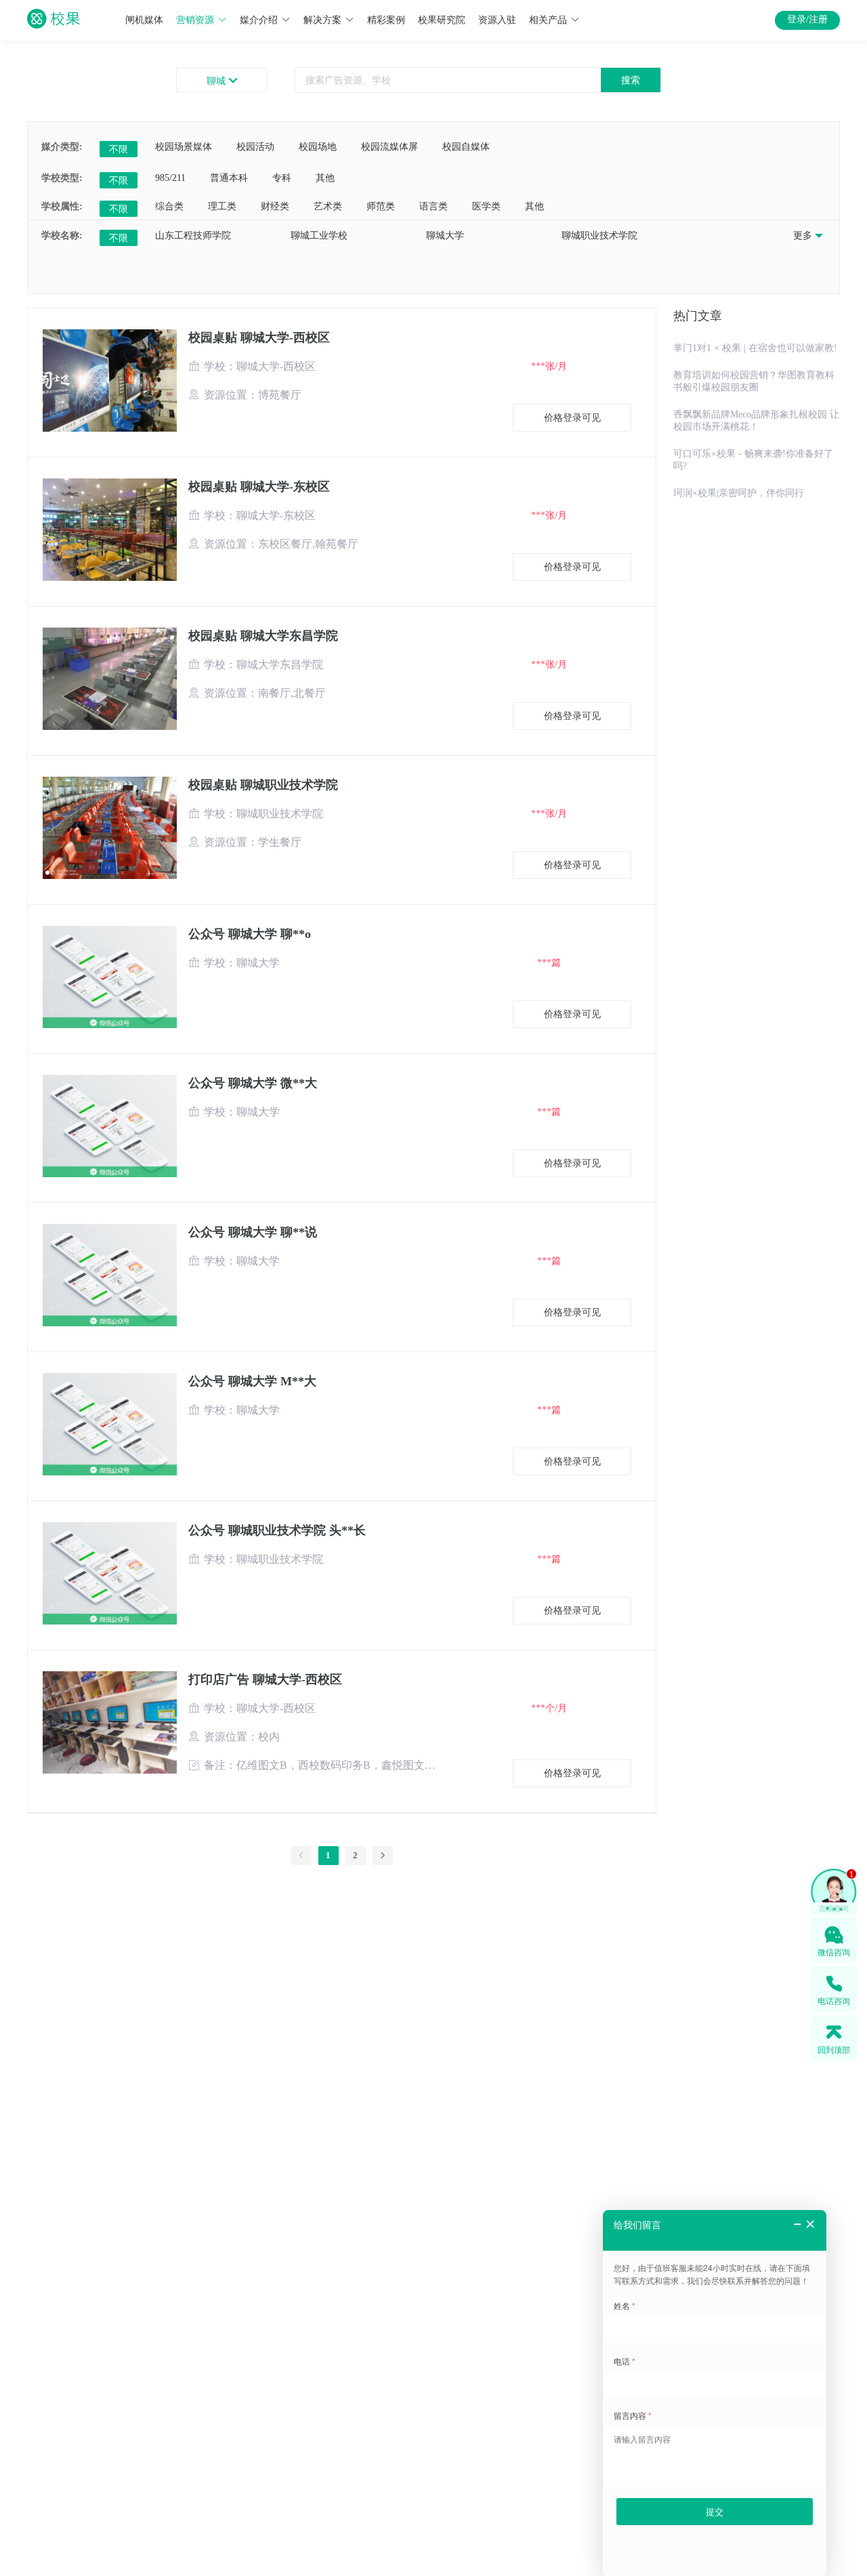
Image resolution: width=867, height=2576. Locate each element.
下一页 (342, 1872)
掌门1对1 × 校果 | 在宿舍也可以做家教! (755, 348)
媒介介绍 (259, 20)
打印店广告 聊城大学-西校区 (265, 1679)
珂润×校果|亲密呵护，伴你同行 (739, 493)
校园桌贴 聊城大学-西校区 (259, 338)
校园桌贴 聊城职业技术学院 (263, 785)
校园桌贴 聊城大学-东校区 (259, 487)
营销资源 (195, 20)
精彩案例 (386, 20)
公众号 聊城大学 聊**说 (253, 1232)
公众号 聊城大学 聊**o (250, 934)
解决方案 (322, 20)
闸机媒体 (144, 20)
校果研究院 (442, 20)
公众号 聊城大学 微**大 (253, 1083)
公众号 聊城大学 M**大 (252, 1381)
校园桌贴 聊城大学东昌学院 (263, 636)
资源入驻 (497, 20)
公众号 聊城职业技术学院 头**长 (277, 1530)
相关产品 (548, 20)
